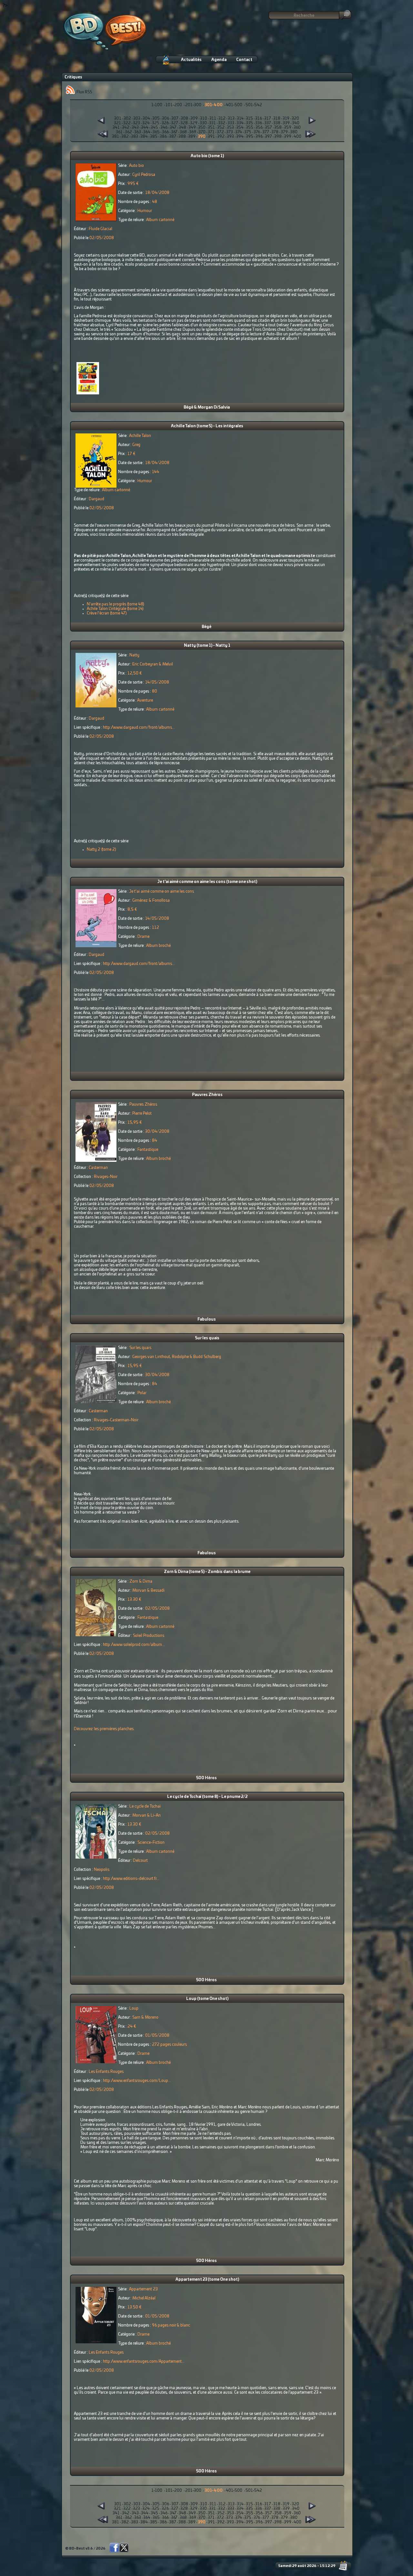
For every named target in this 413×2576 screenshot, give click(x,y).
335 (249, 123)
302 (127, 118)
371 (211, 132)
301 (118, 118)
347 (173, 127)
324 (146, 123)
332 (222, 123)
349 (192, 127)
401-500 (234, 105)
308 (184, 118)
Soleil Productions (149, 1636)
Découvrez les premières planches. (104, 1729)
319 (286, 118)
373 (230, 132)
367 (174, 132)
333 (231, 123)
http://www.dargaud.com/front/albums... (139, 727)
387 (173, 137)
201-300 (193, 105)
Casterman (98, 1168)
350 (202, 127)
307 (175, 118)
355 (250, 127)
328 (184, 123)
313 (231, 118)
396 (259, 137)
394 (240, 137)
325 (156, 123)
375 (248, 132)
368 (183, 132)
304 (146, 118)
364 (147, 132)
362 (128, 132)
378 (275, 132)
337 (268, 123)
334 (240, 123)
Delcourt (140, 1861)
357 (268, 127)
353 (230, 127)
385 (154, 137)
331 (212, 123)
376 (257, 132)
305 (156, 118)
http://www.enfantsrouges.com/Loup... (137, 2081)
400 (297, 137)
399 (288, 137)
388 (182, 137)
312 (222, 118)
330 (203, 123)
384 (144, 137)
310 (204, 118)
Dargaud (96, 499)
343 (135, 127)
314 (240, 118)
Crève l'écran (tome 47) (107, 613)
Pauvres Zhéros (207, 1095)
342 (126, 127)
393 (230, 137)
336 (259, 123)
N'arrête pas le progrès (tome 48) (116, 604)
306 (166, 118)
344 (145, 127)
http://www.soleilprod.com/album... (134, 1645)
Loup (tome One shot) (207, 1999)
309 (194, 118)
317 (268, 118)
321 (117, 123)
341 (116, 127)
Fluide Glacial (101, 229)
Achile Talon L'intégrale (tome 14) (115, 609)
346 (164, 127)
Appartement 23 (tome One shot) (207, 2279)
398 (278, 137)
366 (165, 132)
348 (182, 127)
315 (249, 118)
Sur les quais (207, 1338)
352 (221, 127)
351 (211, 127)
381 (116, 137)
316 (259, 118)
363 (138, 132)
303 (137, 118)
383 (135, 137)
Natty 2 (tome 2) (101, 849)
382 (125, 137)
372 (220, 132)
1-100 (157, 105)
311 (213, 118)
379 (284, 132)
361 (119, 132)
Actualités (191, 60)
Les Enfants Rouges (106, 2072)
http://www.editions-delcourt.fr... (131, 1879)
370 (202, 132)
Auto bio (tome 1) (207, 156)
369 (193, 132)
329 (194, 123)
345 (154, 127)
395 (250, 137)
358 (278, 127)
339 (286, 123)
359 (288, 127)
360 (297, 127)
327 (175, 123)
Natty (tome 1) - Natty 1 (207, 645)
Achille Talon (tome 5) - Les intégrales (207, 426)
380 (294, 132)
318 (277, 118)
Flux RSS (84, 92)
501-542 (254, 105)
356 (259, 127)
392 (221, 137)
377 (266, 132)
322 (127, 123)
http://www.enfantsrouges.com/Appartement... (144, 2361)
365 (156, 132)
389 (192, 137)
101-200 (174, 105)
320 (295, 118)
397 (268, 137)
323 (136, 123)
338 (277, 123)
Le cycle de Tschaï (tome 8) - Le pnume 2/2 (207, 1797)
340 (296, 123)
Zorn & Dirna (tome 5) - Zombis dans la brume (207, 1572)
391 (211, 137)
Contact (244, 60)
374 (239, 132)
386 (163, 137)
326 (165, 123)
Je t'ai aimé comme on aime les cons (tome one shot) (207, 882)
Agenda (219, 60)
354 (240, 127)
